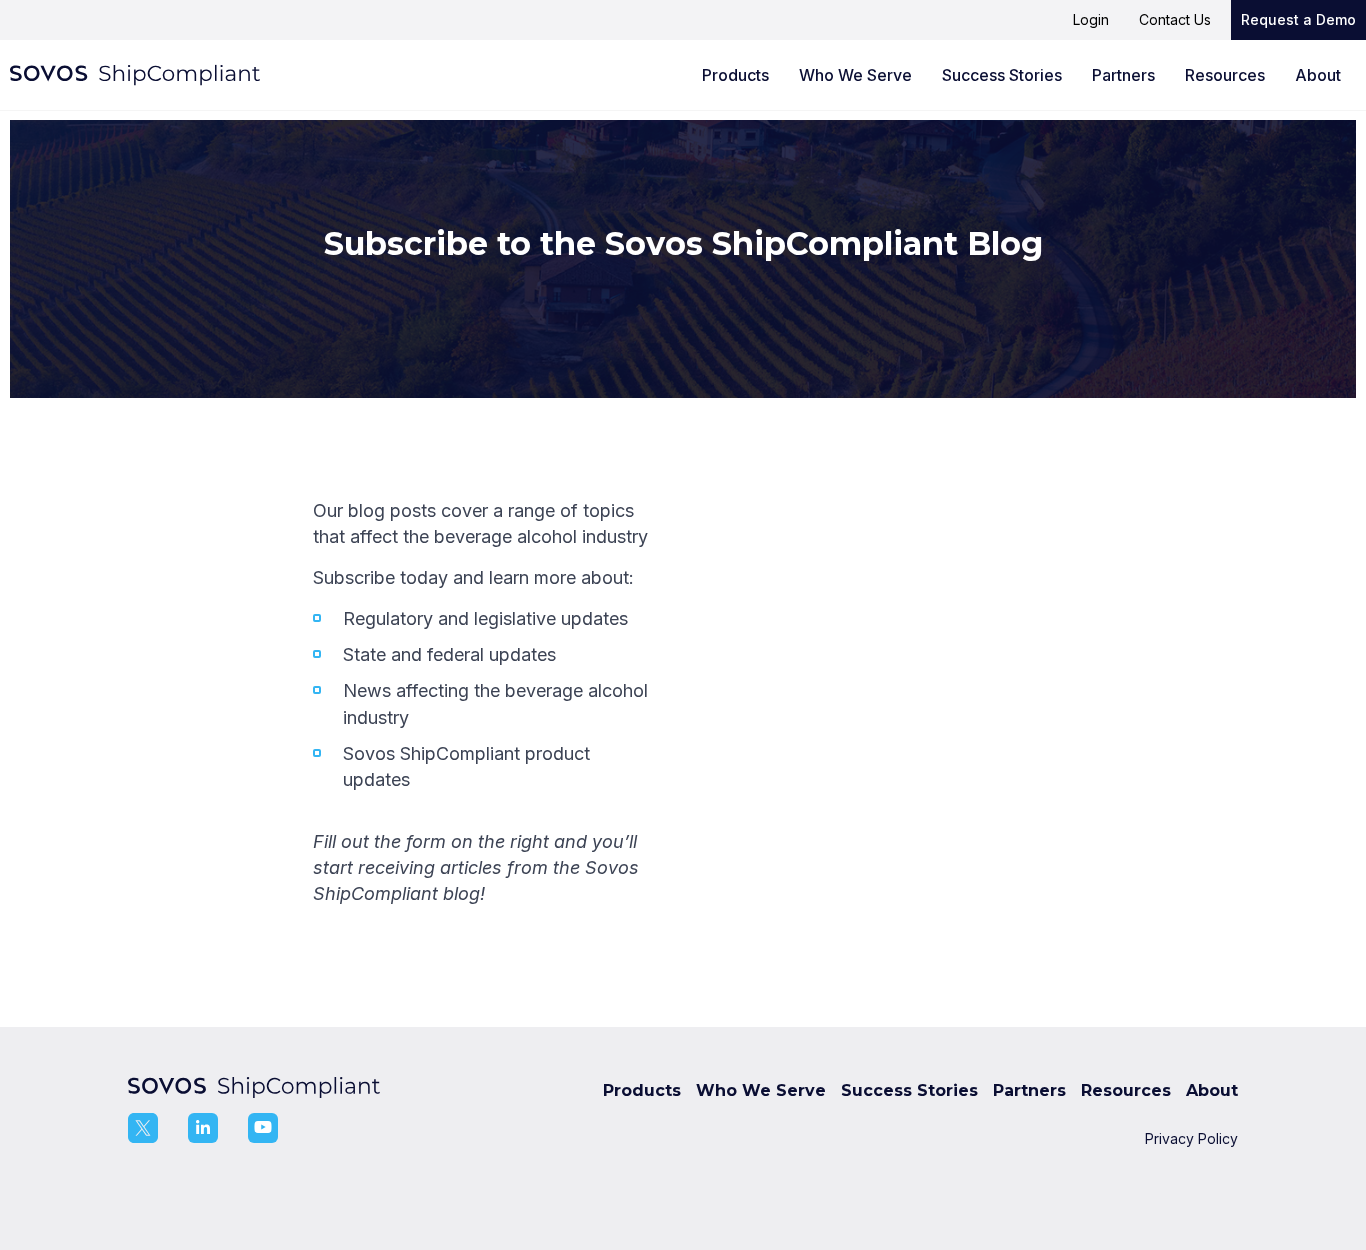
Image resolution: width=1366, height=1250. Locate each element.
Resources (1225, 75)
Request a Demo (1298, 19)
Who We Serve (855, 75)
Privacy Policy (1191, 1138)
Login (1091, 19)
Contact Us (1175, 19)
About (1318, 75)
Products (735, 75)
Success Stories (1002, 75)
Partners (1123, 75)
